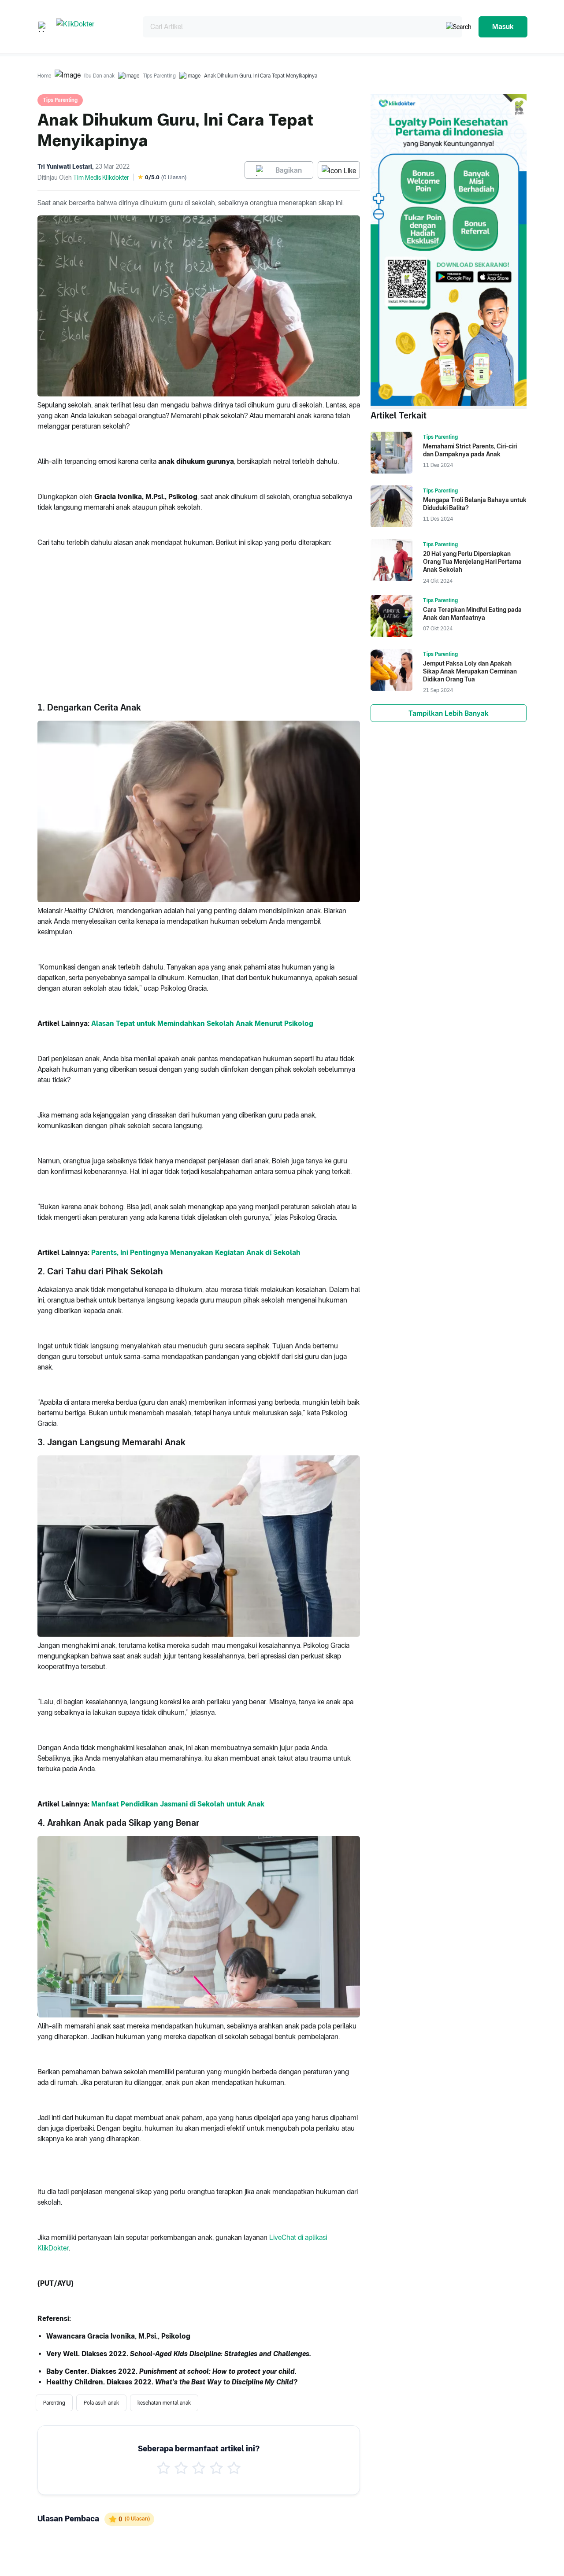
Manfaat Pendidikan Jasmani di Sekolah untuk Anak (178, 1804)
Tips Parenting (159, 76)
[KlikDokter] (92, 27)
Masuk (503, 27)
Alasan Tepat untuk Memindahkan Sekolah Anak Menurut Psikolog (202, 1023)
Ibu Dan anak (99, 76)
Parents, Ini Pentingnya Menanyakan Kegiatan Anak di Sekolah (196, 1253)
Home (44, 76)
